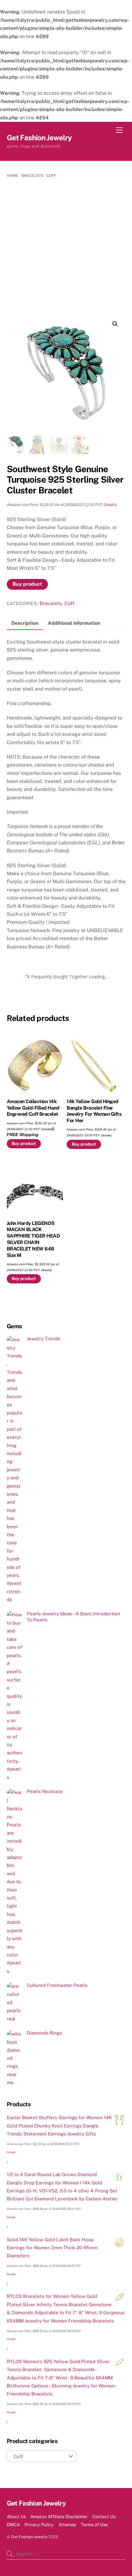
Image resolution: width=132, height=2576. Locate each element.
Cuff (51, 176)
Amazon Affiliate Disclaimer (59, 2516)
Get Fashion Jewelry (29, 2537)
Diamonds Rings (44, 2033)
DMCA (13, 2524)
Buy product (27, 584)
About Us (16, 2516)
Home (12, 176)
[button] (115, 324)
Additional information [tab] (74, 623)
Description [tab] (25, 623)
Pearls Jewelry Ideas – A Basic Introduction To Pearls (73, 1617)
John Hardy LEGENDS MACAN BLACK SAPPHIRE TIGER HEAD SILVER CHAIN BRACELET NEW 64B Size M (33, 1239)
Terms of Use (94, 2524)
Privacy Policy (39, 2524)
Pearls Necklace (45, 1791)
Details (110, 505)
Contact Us (104, 2516)
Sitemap (67, 2524)
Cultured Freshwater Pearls (57, 1985)
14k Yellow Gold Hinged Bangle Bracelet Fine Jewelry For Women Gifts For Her (94, 1111)
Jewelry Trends (43, 1339)
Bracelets (32, 176)
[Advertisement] (66, 248)
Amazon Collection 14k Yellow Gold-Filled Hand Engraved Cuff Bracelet (33, 1108)
